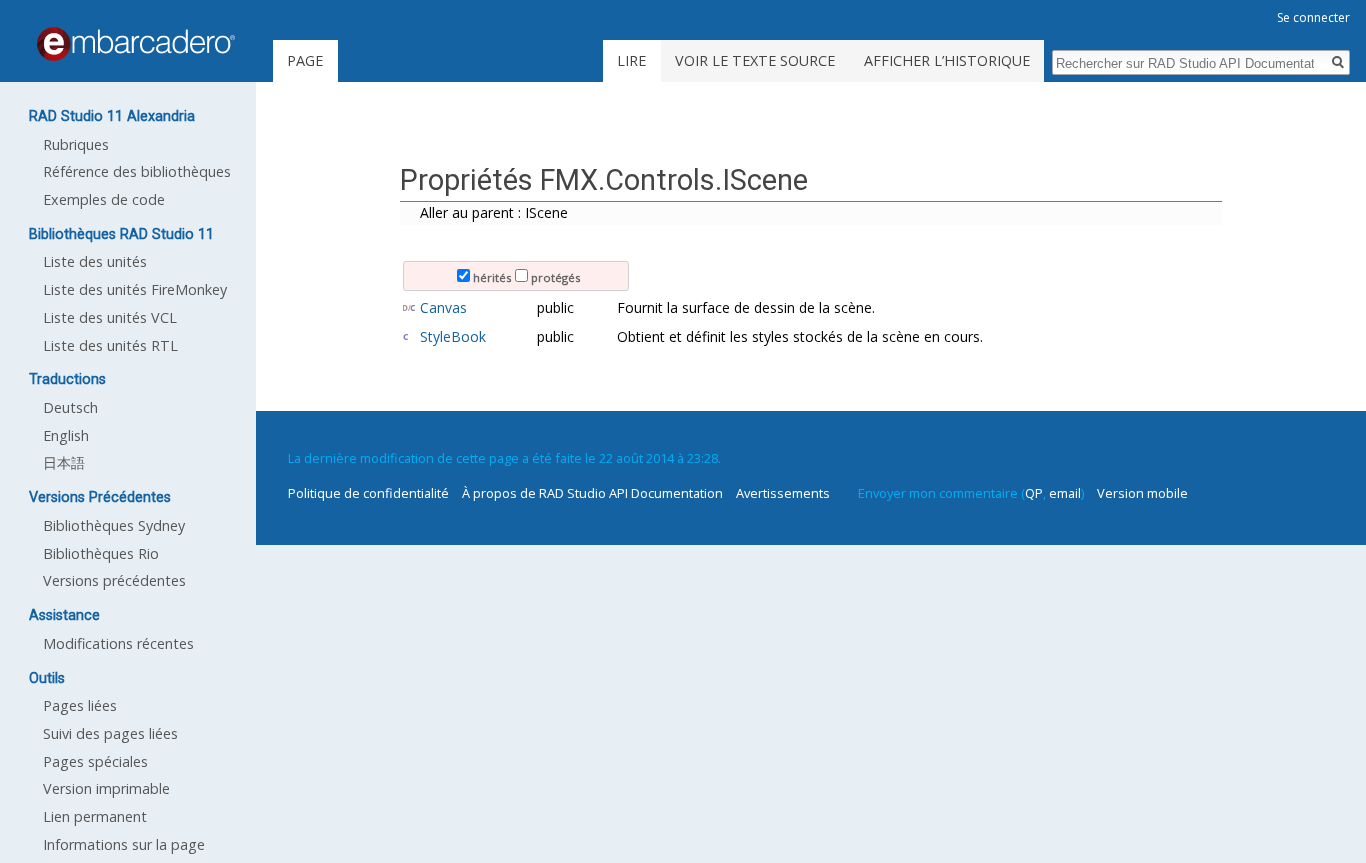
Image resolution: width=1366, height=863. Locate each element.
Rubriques (76, 144)
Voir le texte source (755, 60)
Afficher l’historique (947, 60)
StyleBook (453, 336)
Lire (631, 60)
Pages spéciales (95, 761)
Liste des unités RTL (110, 345)
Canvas (443, 307)
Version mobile (1142, 493)
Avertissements (783, 493)
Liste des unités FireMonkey (135, 289)
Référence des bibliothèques (137, 171)
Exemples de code (104, 199)
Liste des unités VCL (110, 317)
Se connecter (1313, 17)
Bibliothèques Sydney (114, 525)
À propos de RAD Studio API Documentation (592, 493)
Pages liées (80, 705)
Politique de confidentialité (368, 493)
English (66, 435)
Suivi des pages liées (110, 733)
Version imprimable (106, 788)
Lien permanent (95, 816)
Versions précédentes (114, 580)
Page (305, 60)
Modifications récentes (118, 643)
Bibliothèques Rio (101, 553)
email (1065, 493)
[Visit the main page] (136, 44)
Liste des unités (95, 261)
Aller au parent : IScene (494, 212)
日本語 (64, 462)
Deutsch (70, 407)
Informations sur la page (124, 844)
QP (1034, 493)
